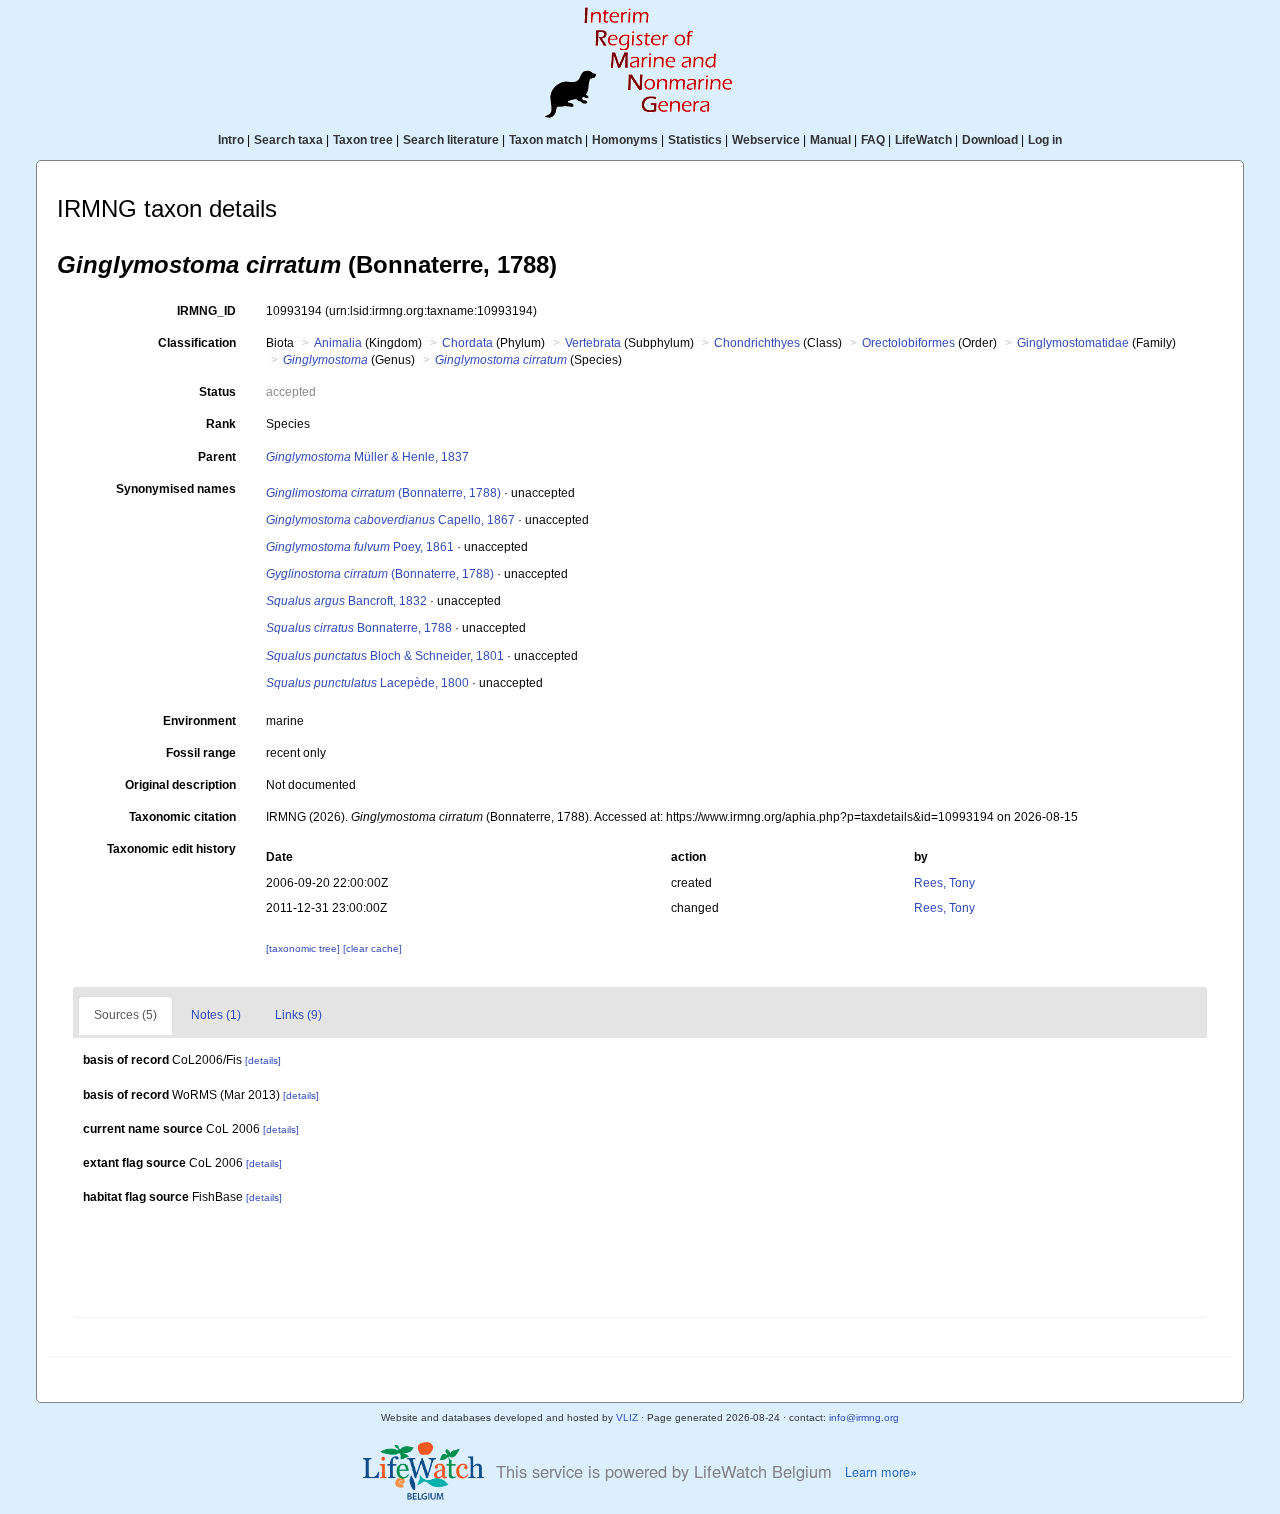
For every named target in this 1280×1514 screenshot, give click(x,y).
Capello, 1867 (390, 520)
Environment (199, 721)
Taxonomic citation (182, 817)
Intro (231, 140)
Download (990, 140)
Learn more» (881, 1472)
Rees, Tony (944, 883)
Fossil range (201, 753)
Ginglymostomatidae (1073, 343)
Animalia (338, 343)
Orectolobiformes (908, 343)
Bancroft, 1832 (346, 601)
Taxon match (545, 140)
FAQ (873, 140)
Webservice (766, 140)
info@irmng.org (864, 1417)
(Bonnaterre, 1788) (383, 493)
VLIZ (627, 1417)
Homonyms (625, 140)
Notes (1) (216, 1015)
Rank (221, 424)
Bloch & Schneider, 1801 (385, 656)
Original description (180, 785)
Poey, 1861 (360, 547)
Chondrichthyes (757, 343)
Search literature (451, 140)
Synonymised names (176, 489)
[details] (263, 1060)
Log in (1045, 140)
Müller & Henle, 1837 (367, 457)
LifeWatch (923, 140)
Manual (830, 140)
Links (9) (298, 1015)
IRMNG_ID (206, 311)
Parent (217, 457)
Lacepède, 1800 (367, 683)
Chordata (467, 343)
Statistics (695, 140)
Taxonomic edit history (171, 849)
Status (217, 392)
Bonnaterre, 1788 (359, 628)
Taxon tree (363, 140)
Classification (197, 343)
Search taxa (288, 140)
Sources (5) (125, 1015)
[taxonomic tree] (304, 948)
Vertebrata (593, 343)
